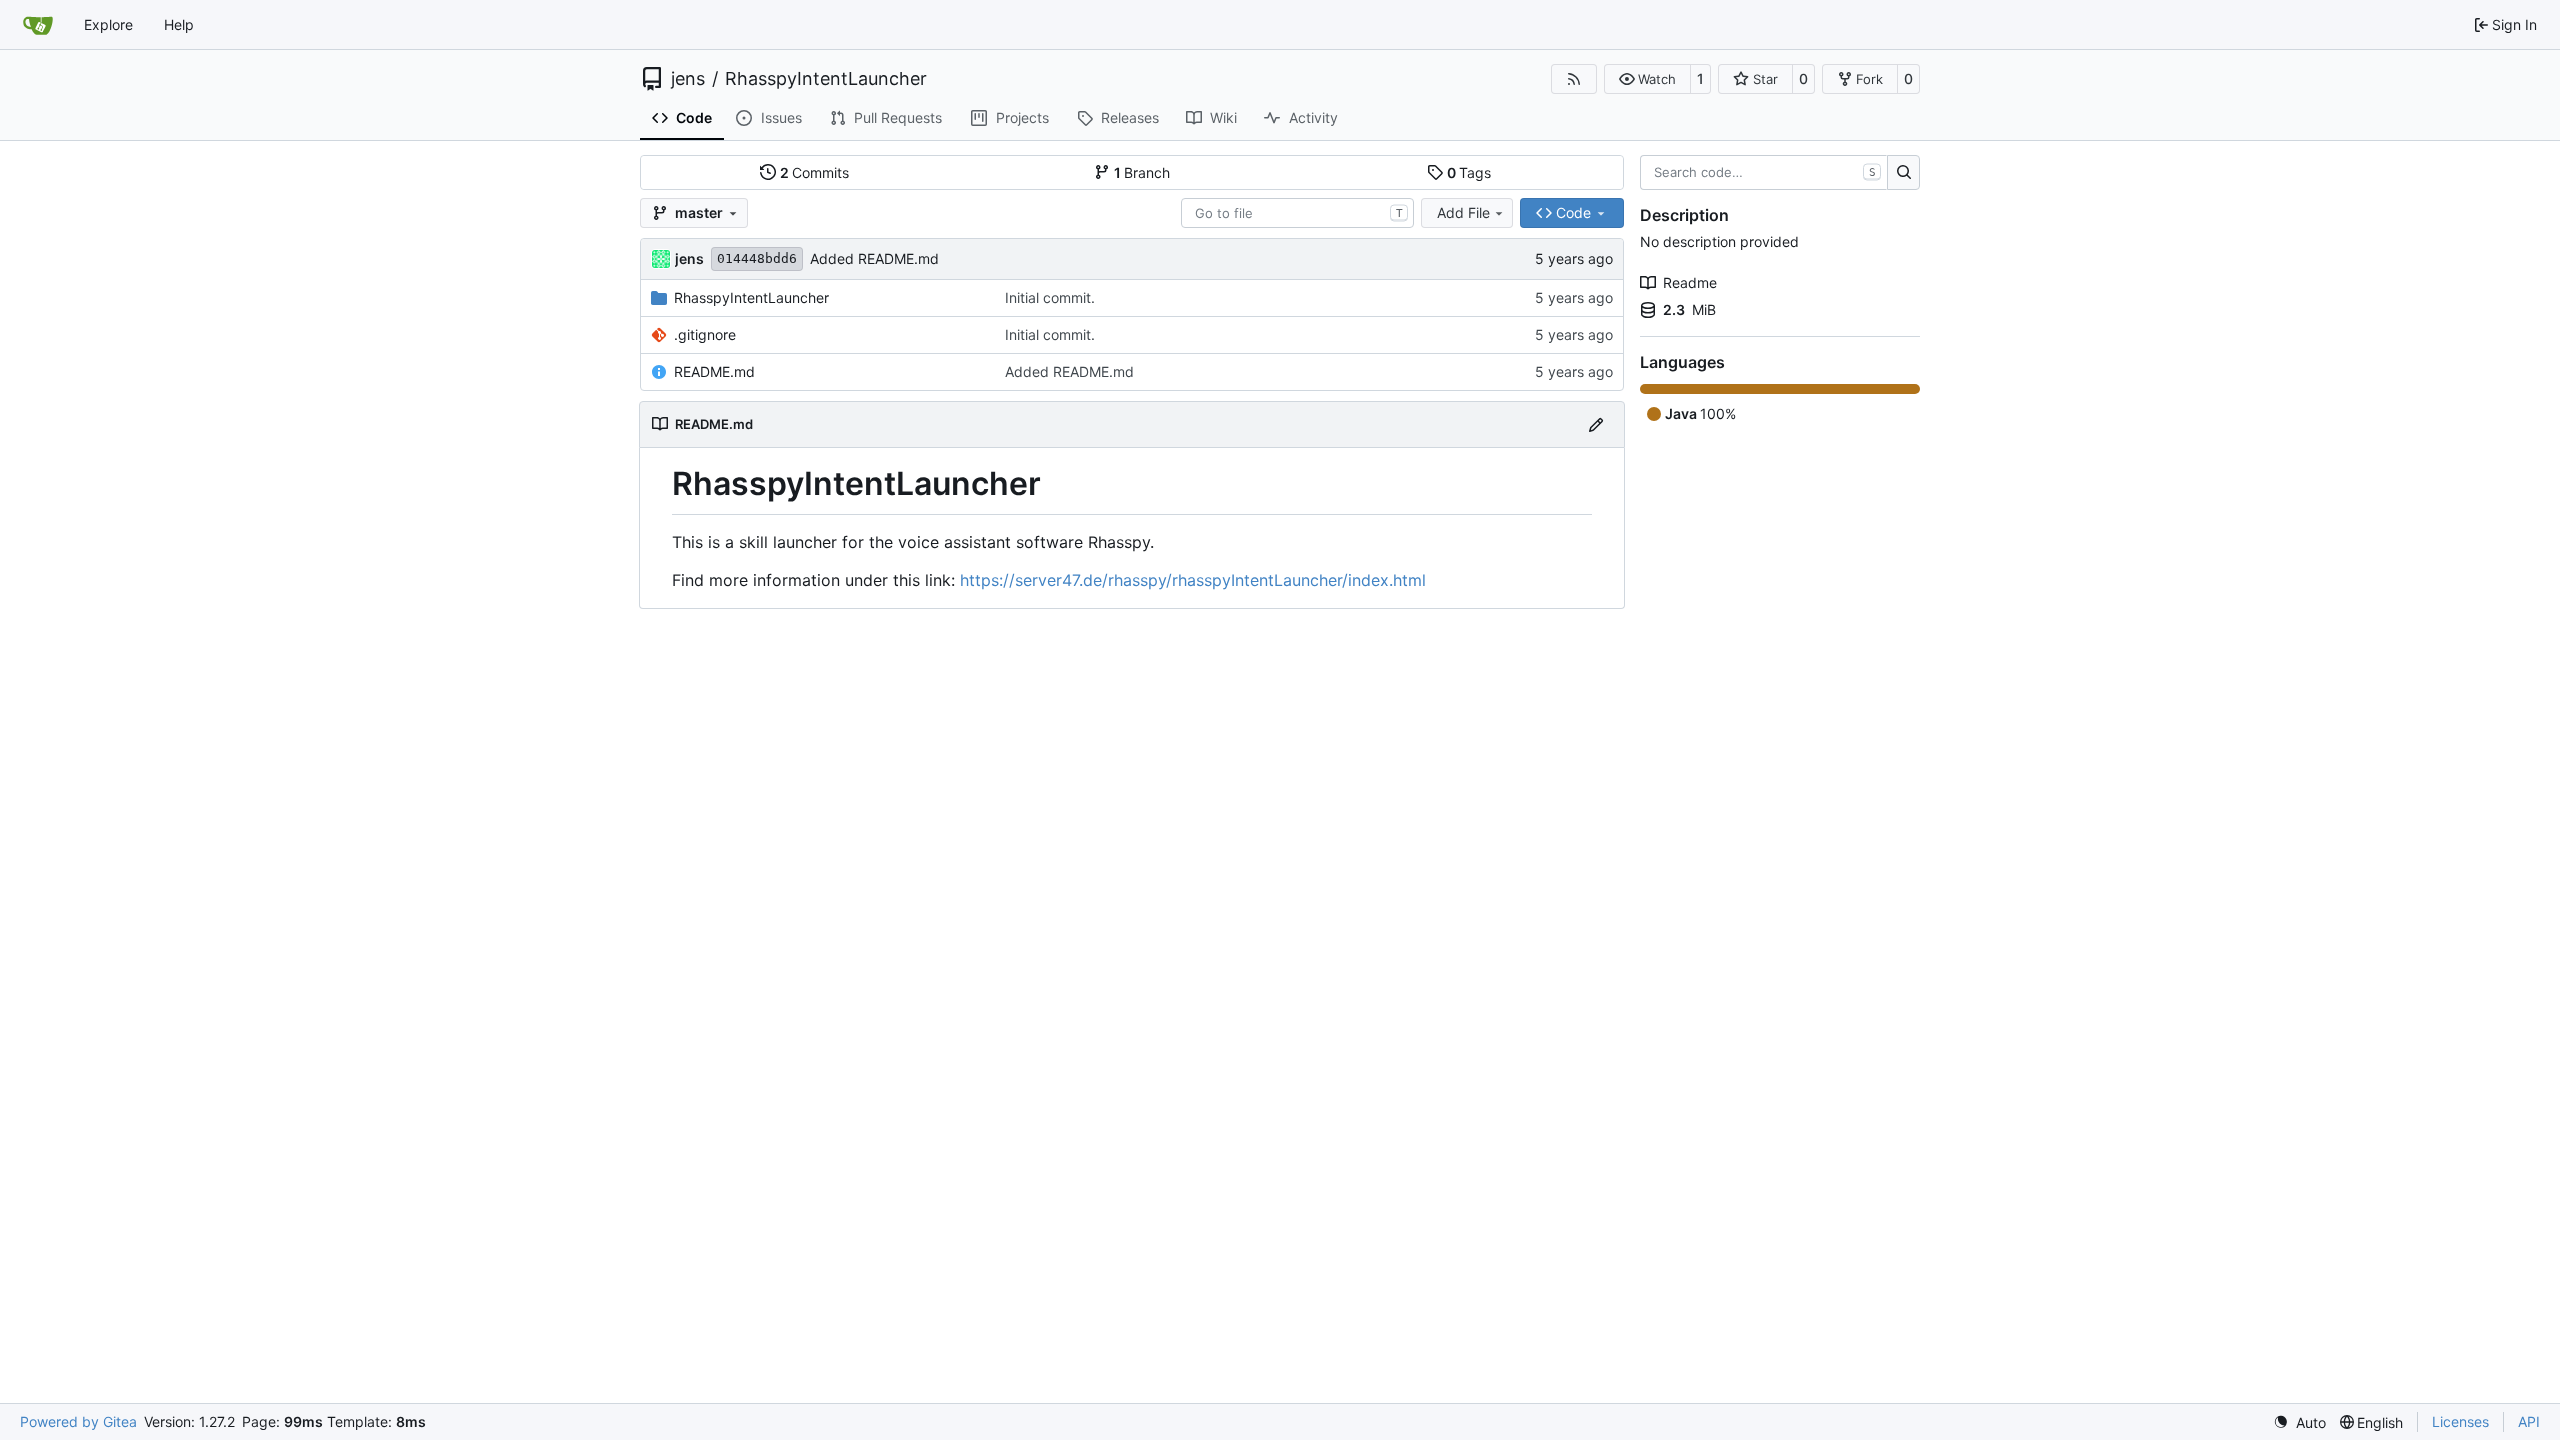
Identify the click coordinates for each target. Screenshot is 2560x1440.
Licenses (2460, 1421)
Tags (1469, 172)
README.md (714, 371)
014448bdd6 (757, 258)
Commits (815, 172)
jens (688, 79)
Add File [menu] (1463, 212)
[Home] (38, 25)
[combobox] (1297, 213)
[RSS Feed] (1574, 79)
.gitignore (705, 334)
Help (179, 24)
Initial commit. (1050, 297)
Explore (108, 24)
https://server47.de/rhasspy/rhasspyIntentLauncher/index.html (1193, 580)
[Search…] (1903, 173)
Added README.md (874, 258)
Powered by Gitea (78, 1421)
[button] (1647, 79)
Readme (1690, 282)
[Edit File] (1596, 424)
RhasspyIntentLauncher (826, 79)
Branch (1142, 172)
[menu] (2299, 1422)
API (2529, 1421)
